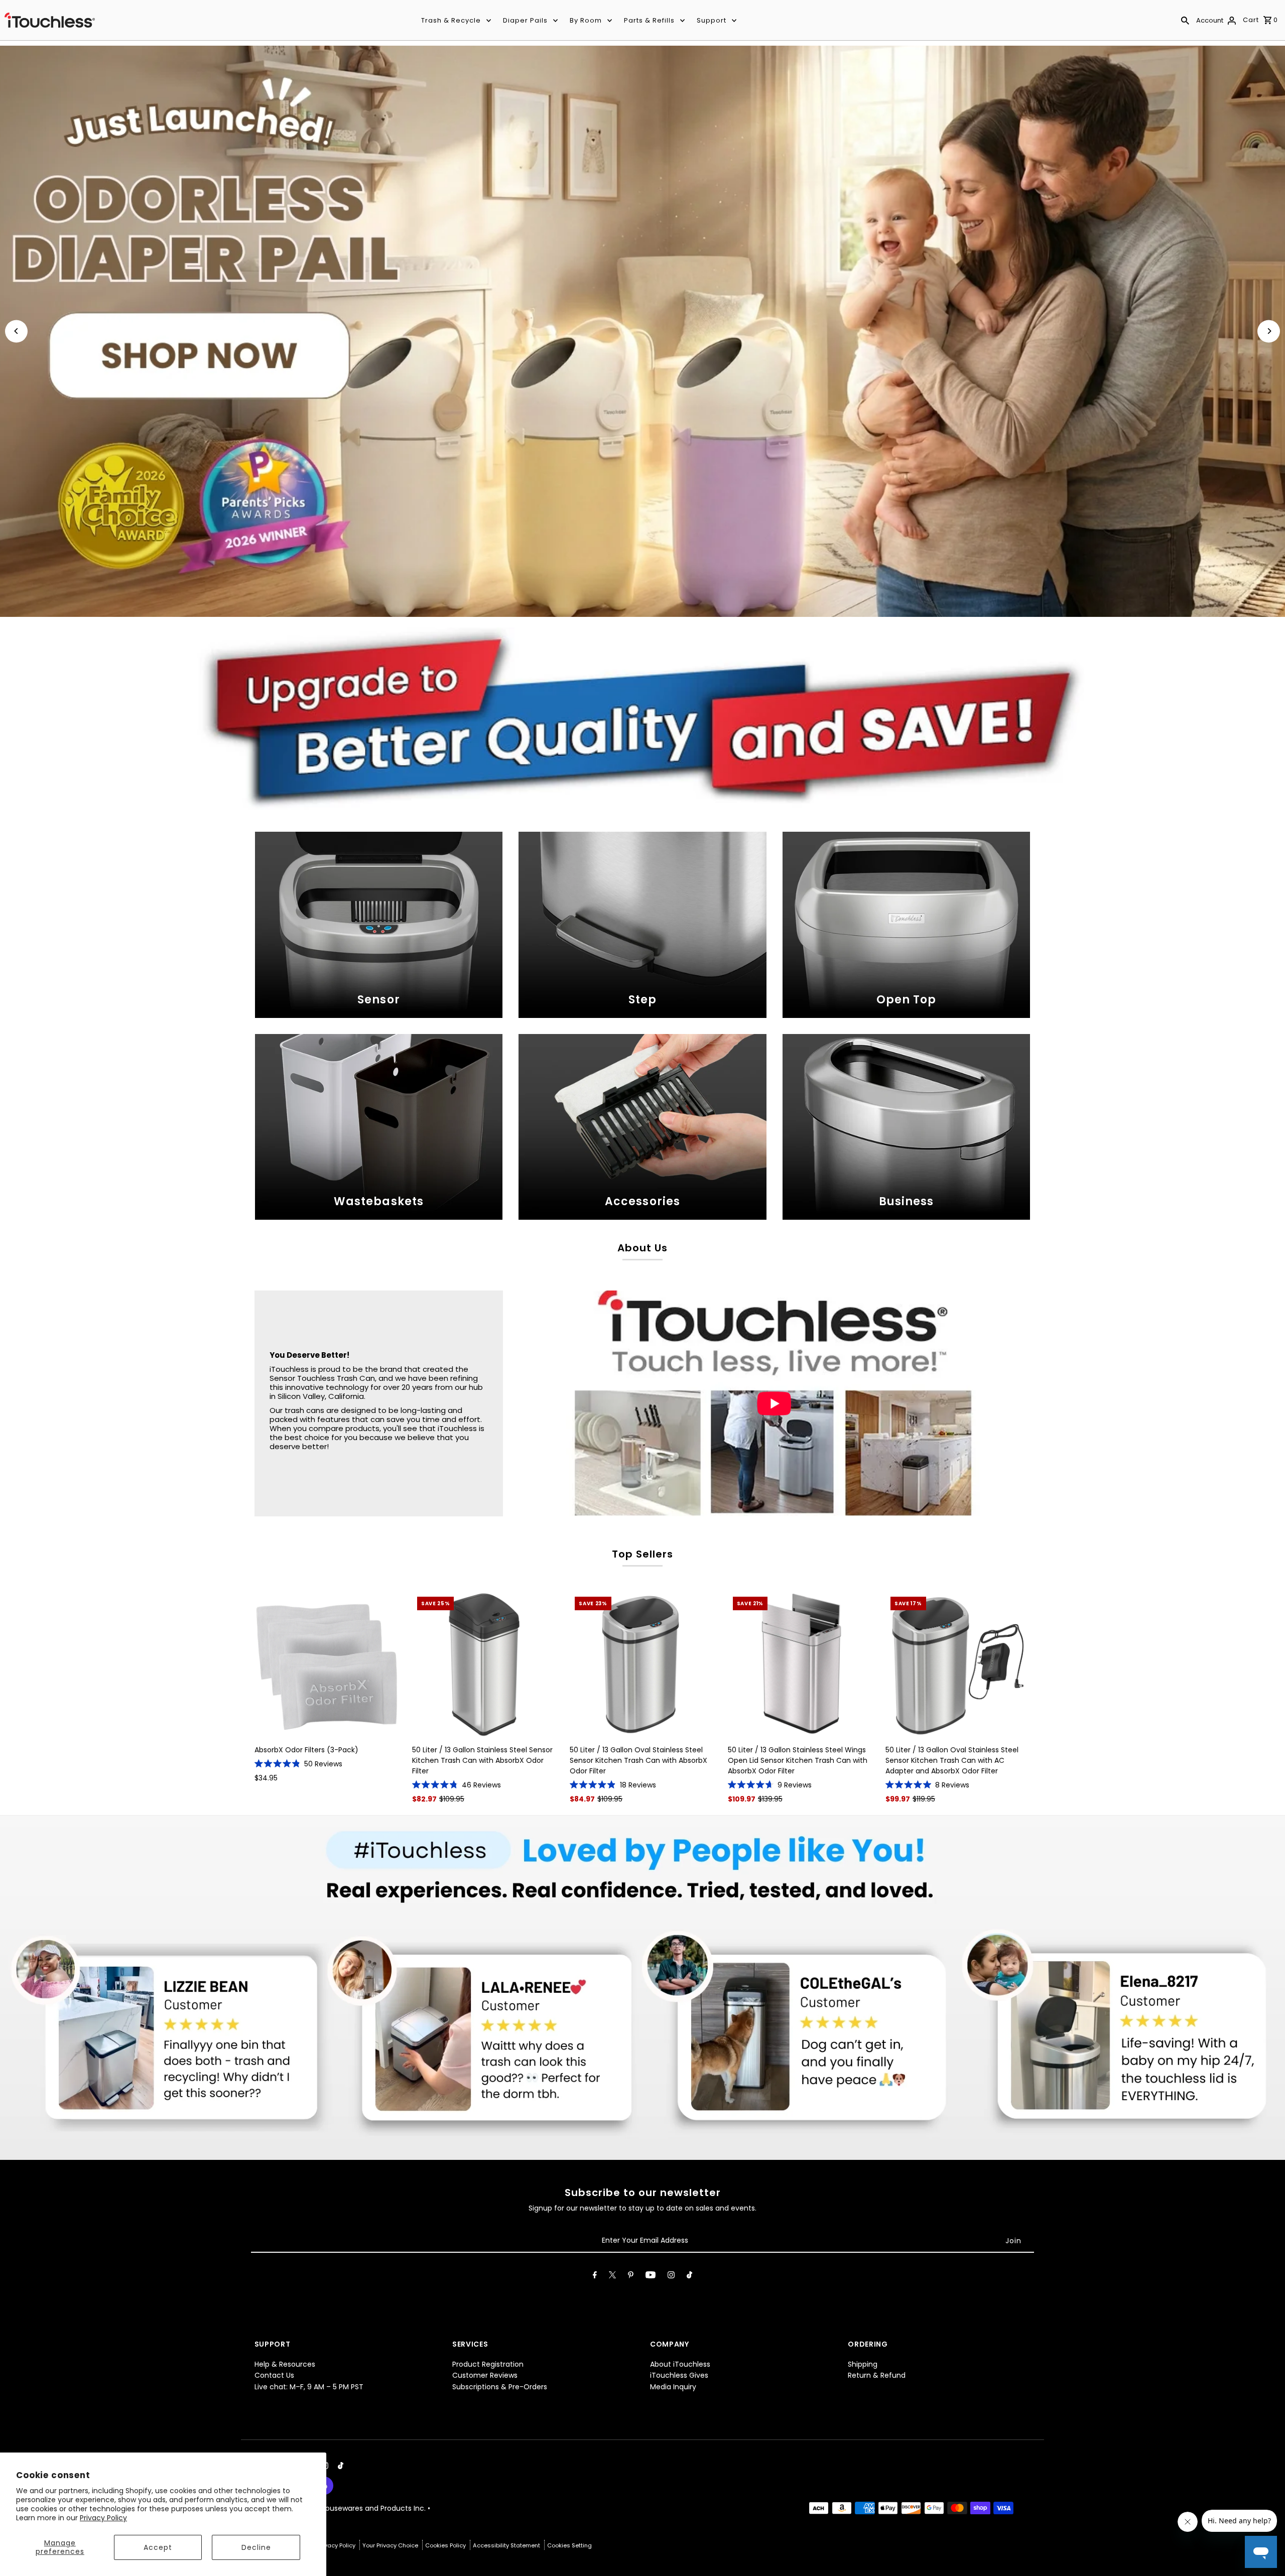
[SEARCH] (1185, 20)
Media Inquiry (673, 2387)
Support (712, 20)
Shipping (863, 2364)
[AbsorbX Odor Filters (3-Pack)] (327, 1664)
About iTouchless (680, 2364)
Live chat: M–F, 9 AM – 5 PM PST (309, 2387)
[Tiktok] (689, 2277)
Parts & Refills (649, 20)
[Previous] (16, 331)
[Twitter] (612, 2277)
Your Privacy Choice (391, 2545)
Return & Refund (877, 2375)
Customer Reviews (485, 2375)
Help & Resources (285, 2364)
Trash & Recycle (451, 20)
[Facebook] (595, 2277)
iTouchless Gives (679, 2375)
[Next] (1269, 331)
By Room (586, 20)
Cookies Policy (446, 2545)
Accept (158, 2547)
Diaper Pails (525, 20)
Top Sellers (642, 1554)
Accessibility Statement (507, 2545)
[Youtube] (651, 2277)
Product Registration (488, 2364)
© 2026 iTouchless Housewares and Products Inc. (341, 2508)
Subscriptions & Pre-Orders (500, 2387)
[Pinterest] (631, 2277)
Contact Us (274, 2375)
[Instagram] (671, 2277)
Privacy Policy (103, 2518)
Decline (256, 2547)
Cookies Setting (569, 2545)
